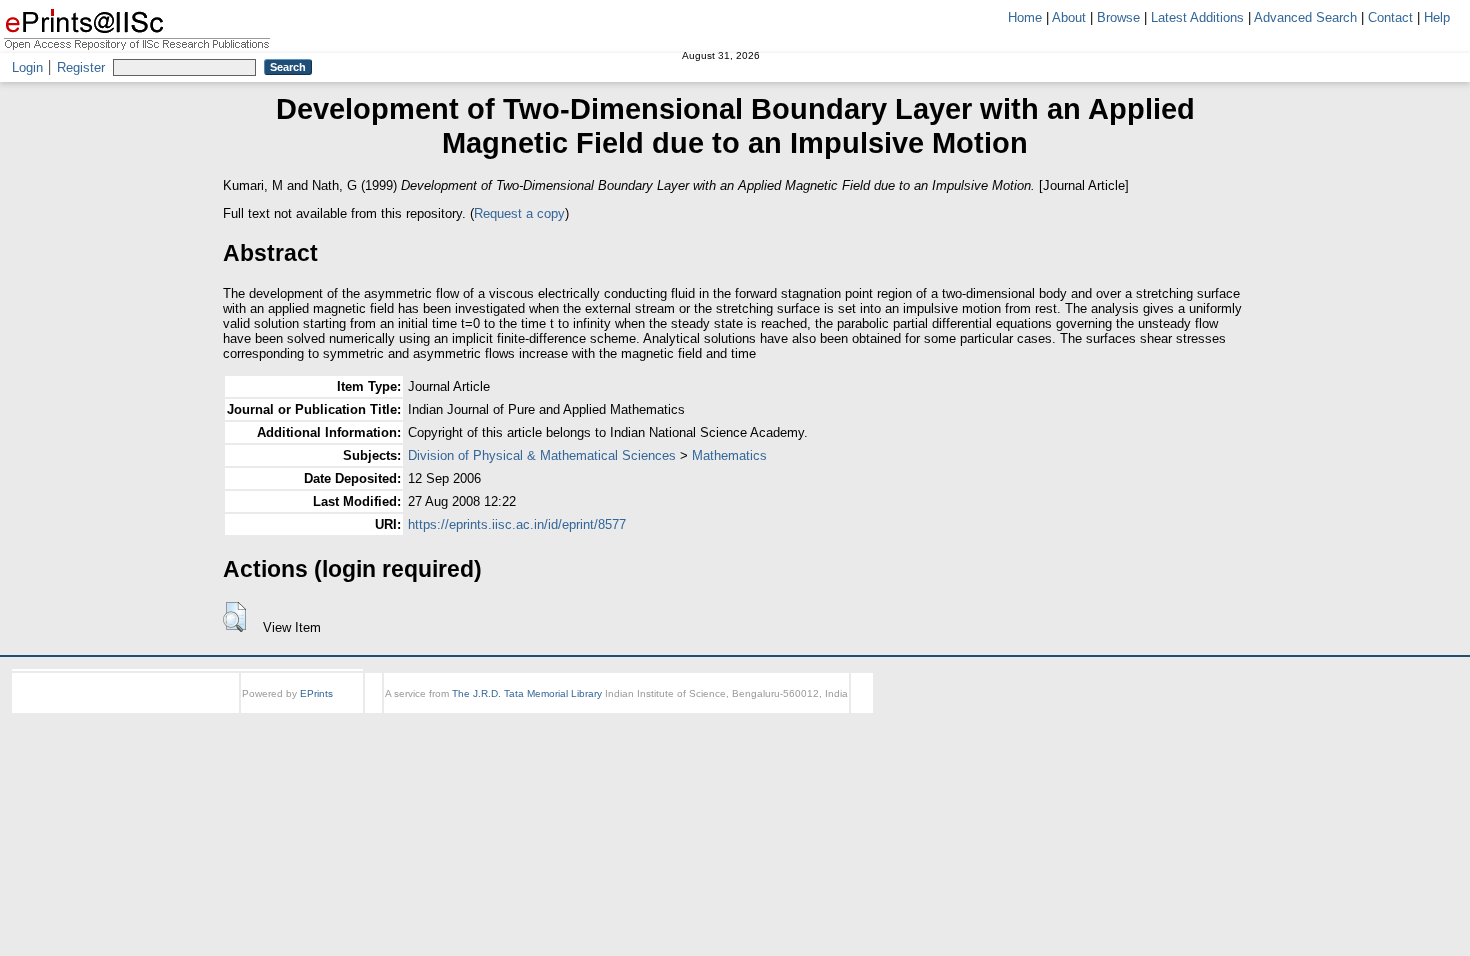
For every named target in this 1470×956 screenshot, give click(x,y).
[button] (234, 617)
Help (1437, 17)
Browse (1118, 17)
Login (27, 67)
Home (1025, 17)
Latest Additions (1197, 17)
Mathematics (729, 455)
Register (81, 67)
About (1069, 17)
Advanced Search (1305, 17)
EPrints (316, 693)
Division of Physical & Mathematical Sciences (542, 455)
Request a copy (519, 213)
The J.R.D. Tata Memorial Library (527, 693)
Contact (1390, 17)
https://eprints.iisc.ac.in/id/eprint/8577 (517, 524)
